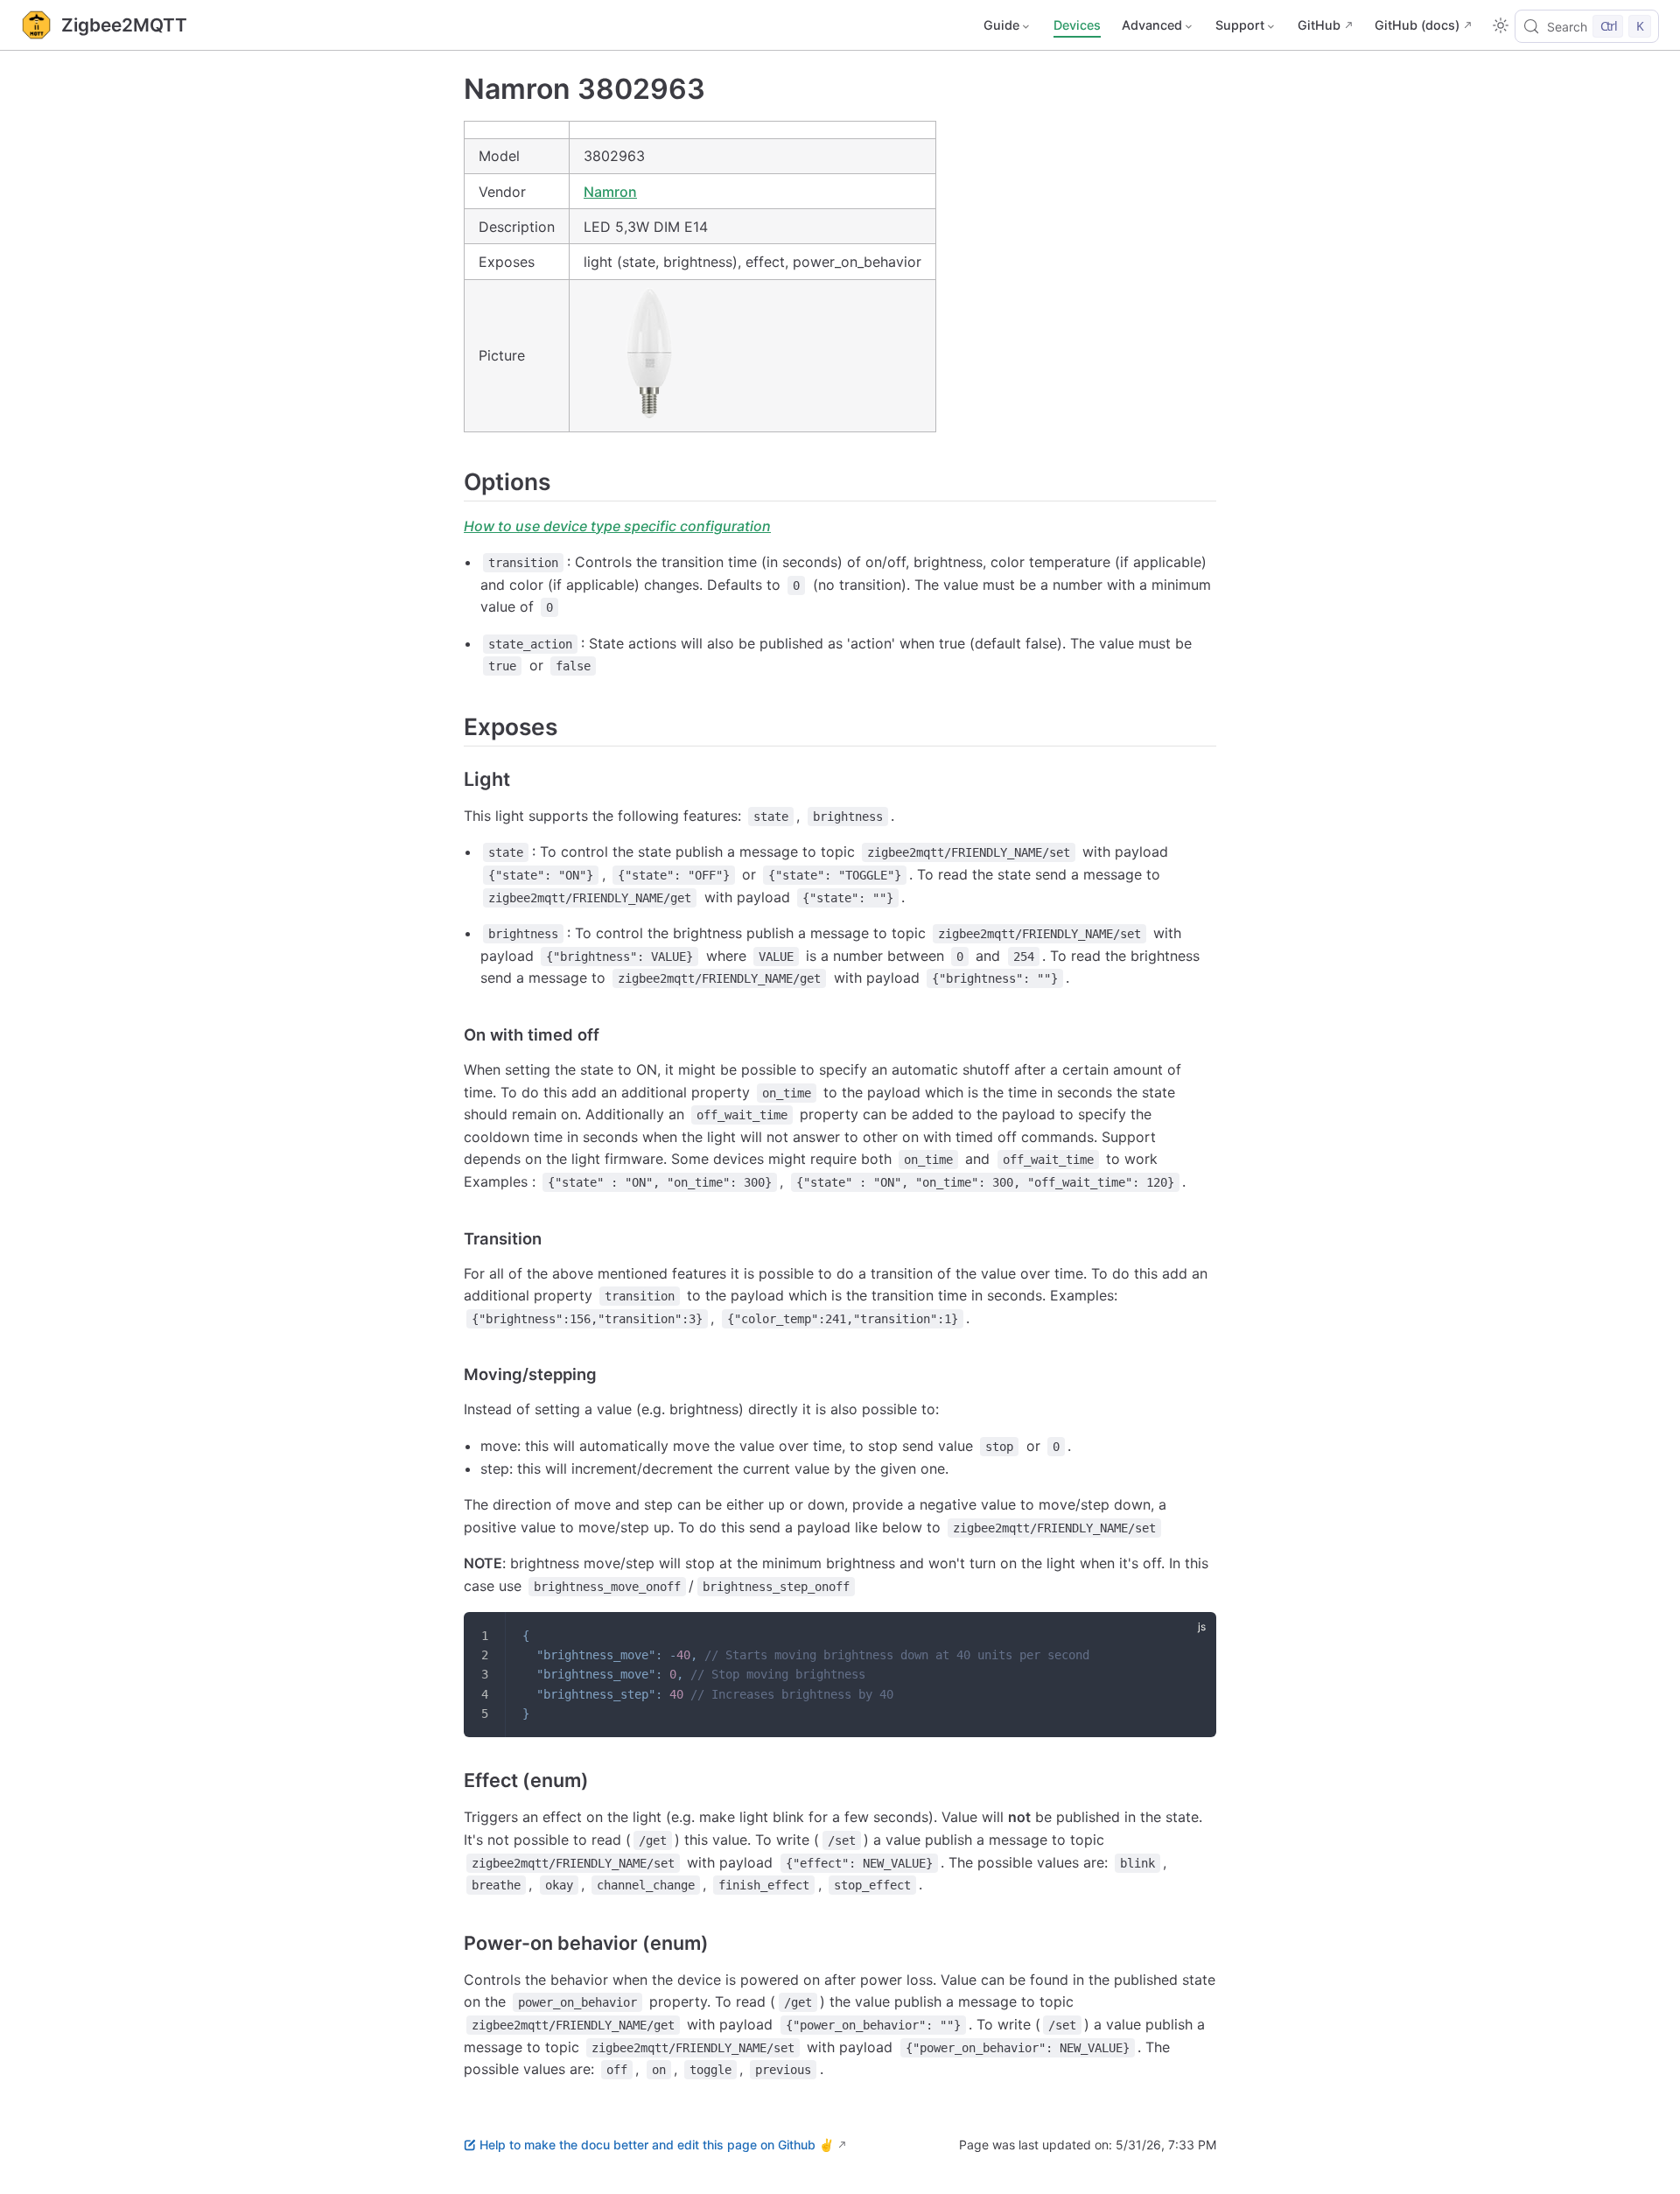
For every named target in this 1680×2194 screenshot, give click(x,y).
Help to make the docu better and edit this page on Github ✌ (657, 2145)
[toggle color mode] (1501, 25)
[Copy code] (1192, 1637)
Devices (1077, 25)
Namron (610, 192)
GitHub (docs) (1417, 25)
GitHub (1319, 25)
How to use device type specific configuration (617, 526)
